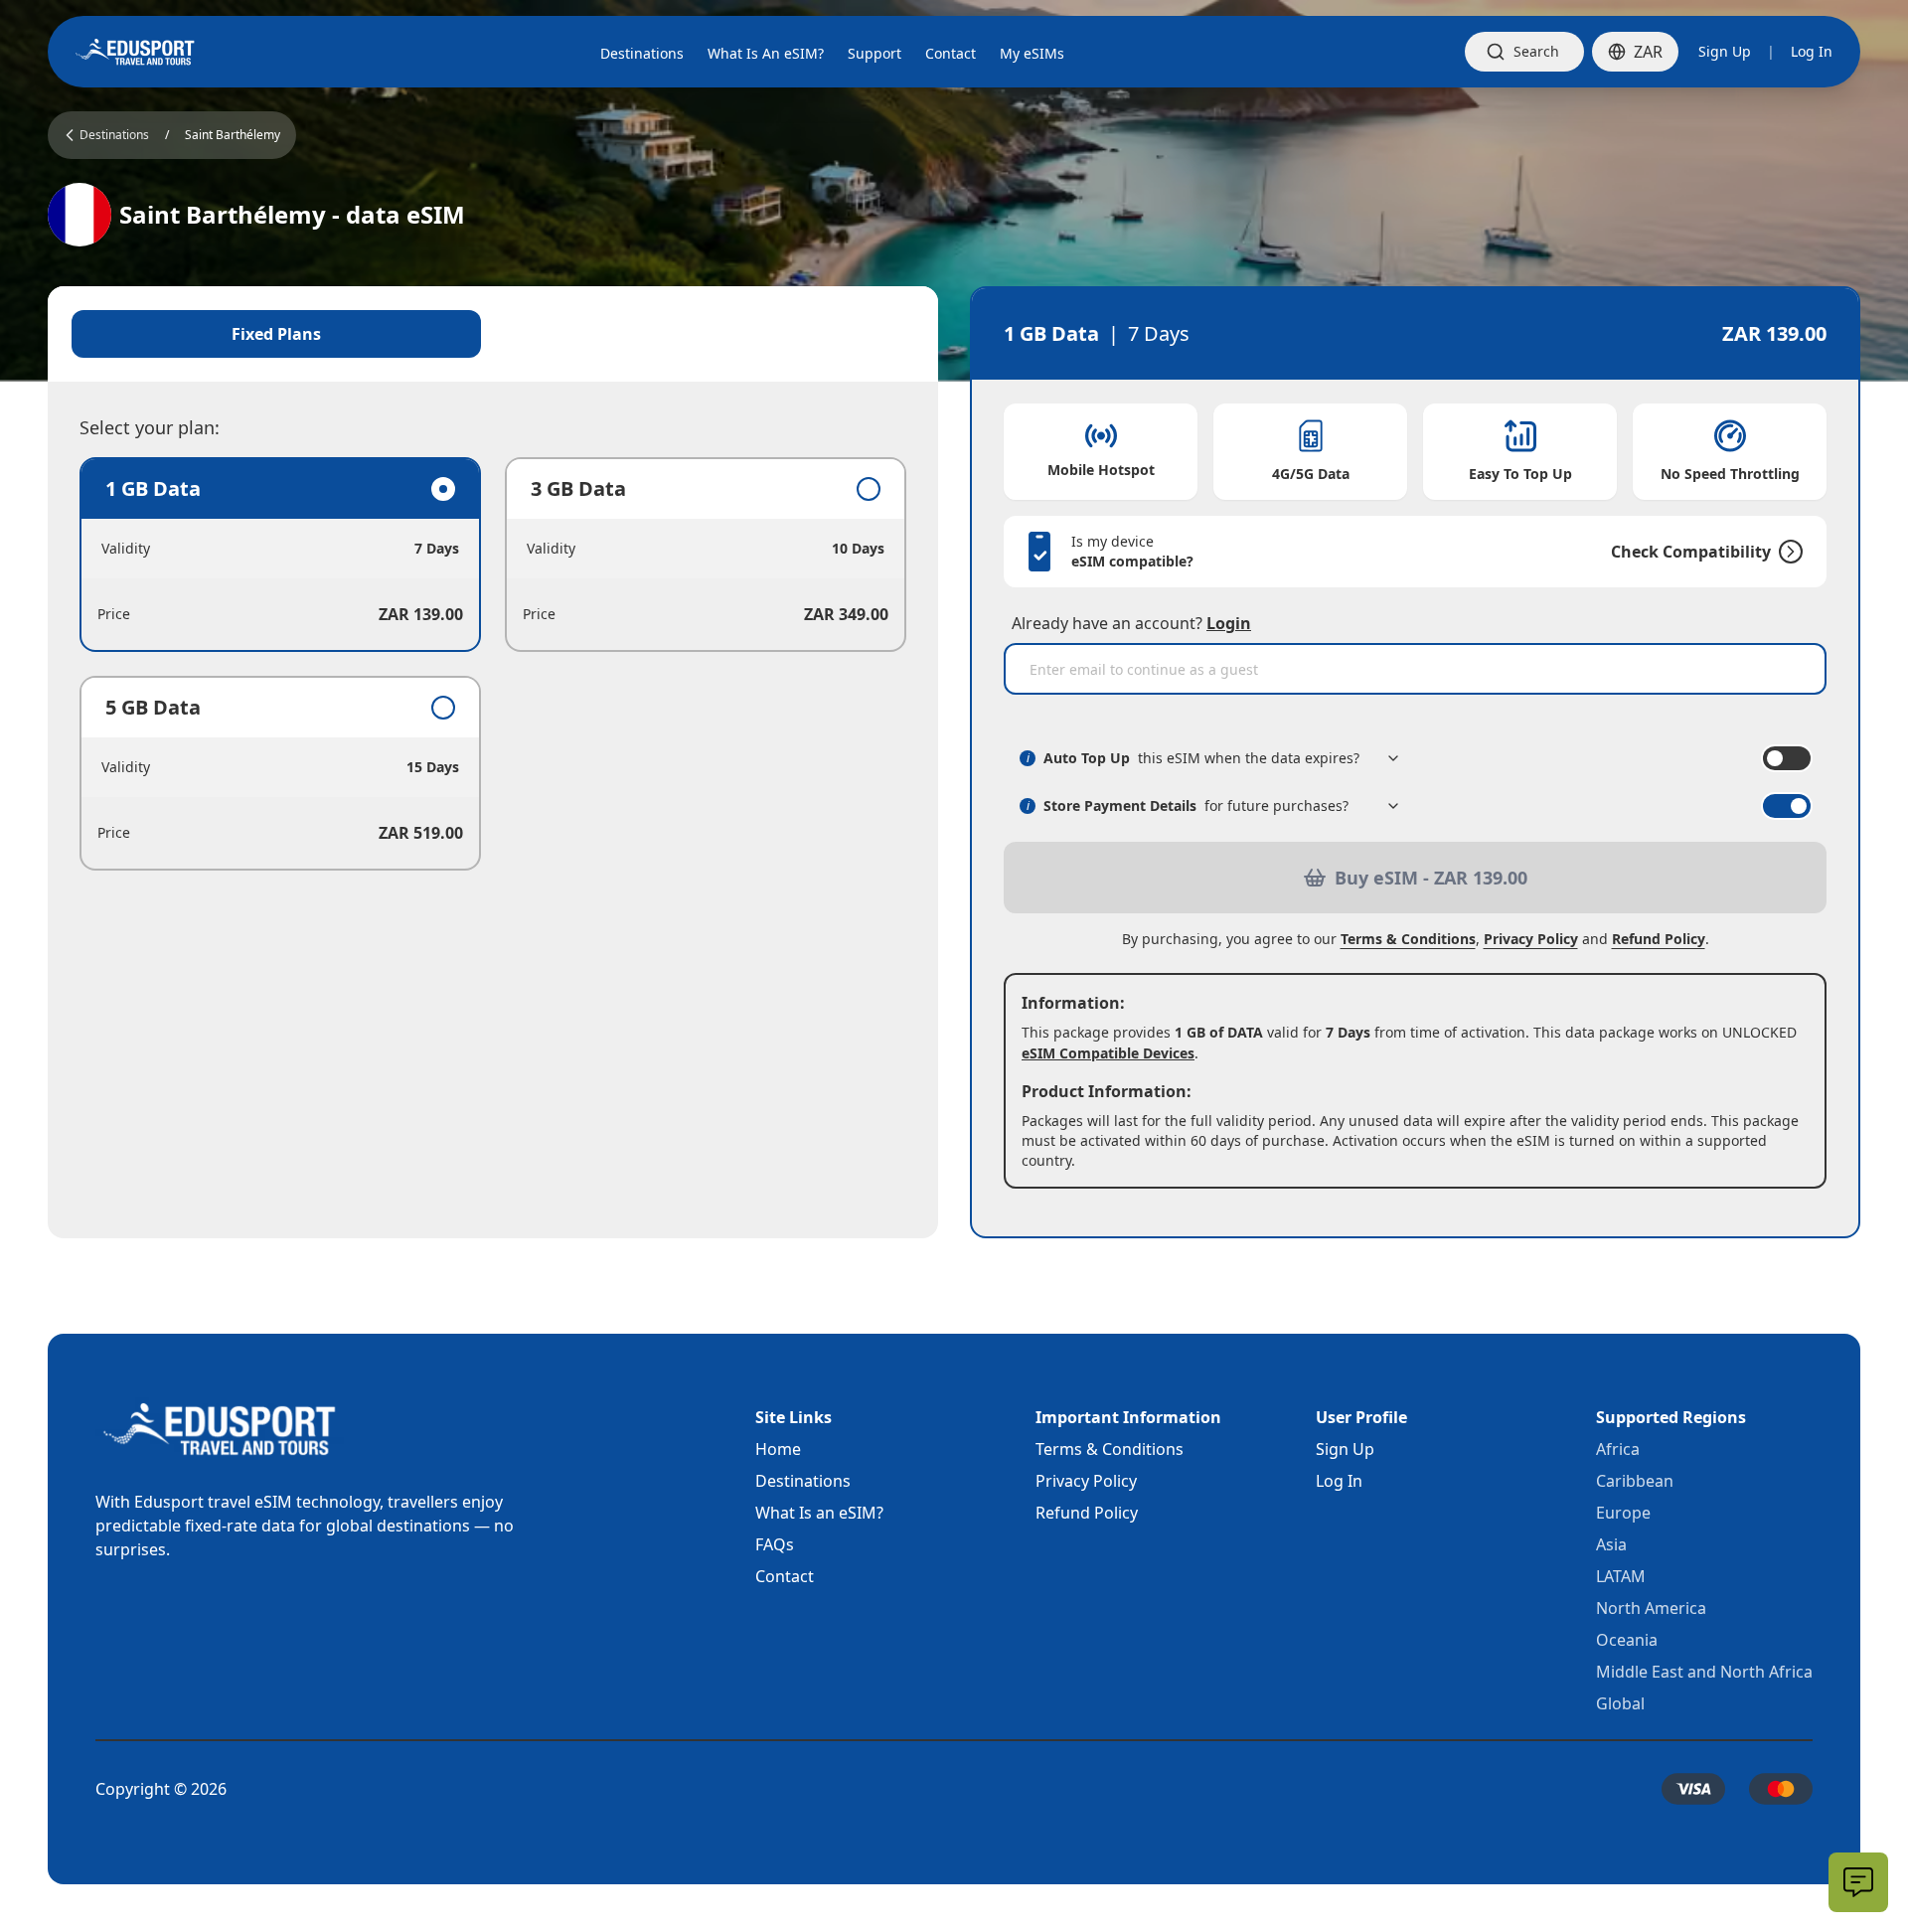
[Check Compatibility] (1787, 552)
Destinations (803, 1481)
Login (1229, 623)
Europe (1623, 1513)
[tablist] (493, 334)
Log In (1812, 51)
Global (1620, 1703)
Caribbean (1635, 1481)
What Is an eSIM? (819, 1513)
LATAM (1621, 1576)
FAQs (775, 1544)
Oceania (1627, 1640)
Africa (1618, 1449)
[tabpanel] (493, 664)
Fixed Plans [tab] (276, 334)
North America (1651, 1608)
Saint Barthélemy (233, 135)
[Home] (135, 52)
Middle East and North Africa (1704, 1672)
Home (778, 1449)
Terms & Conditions (1408, 939)
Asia (1611, 1544)
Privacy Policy (1531, 939)
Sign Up (1725, 51)
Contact (785, 1576)
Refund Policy (1659, 939)
